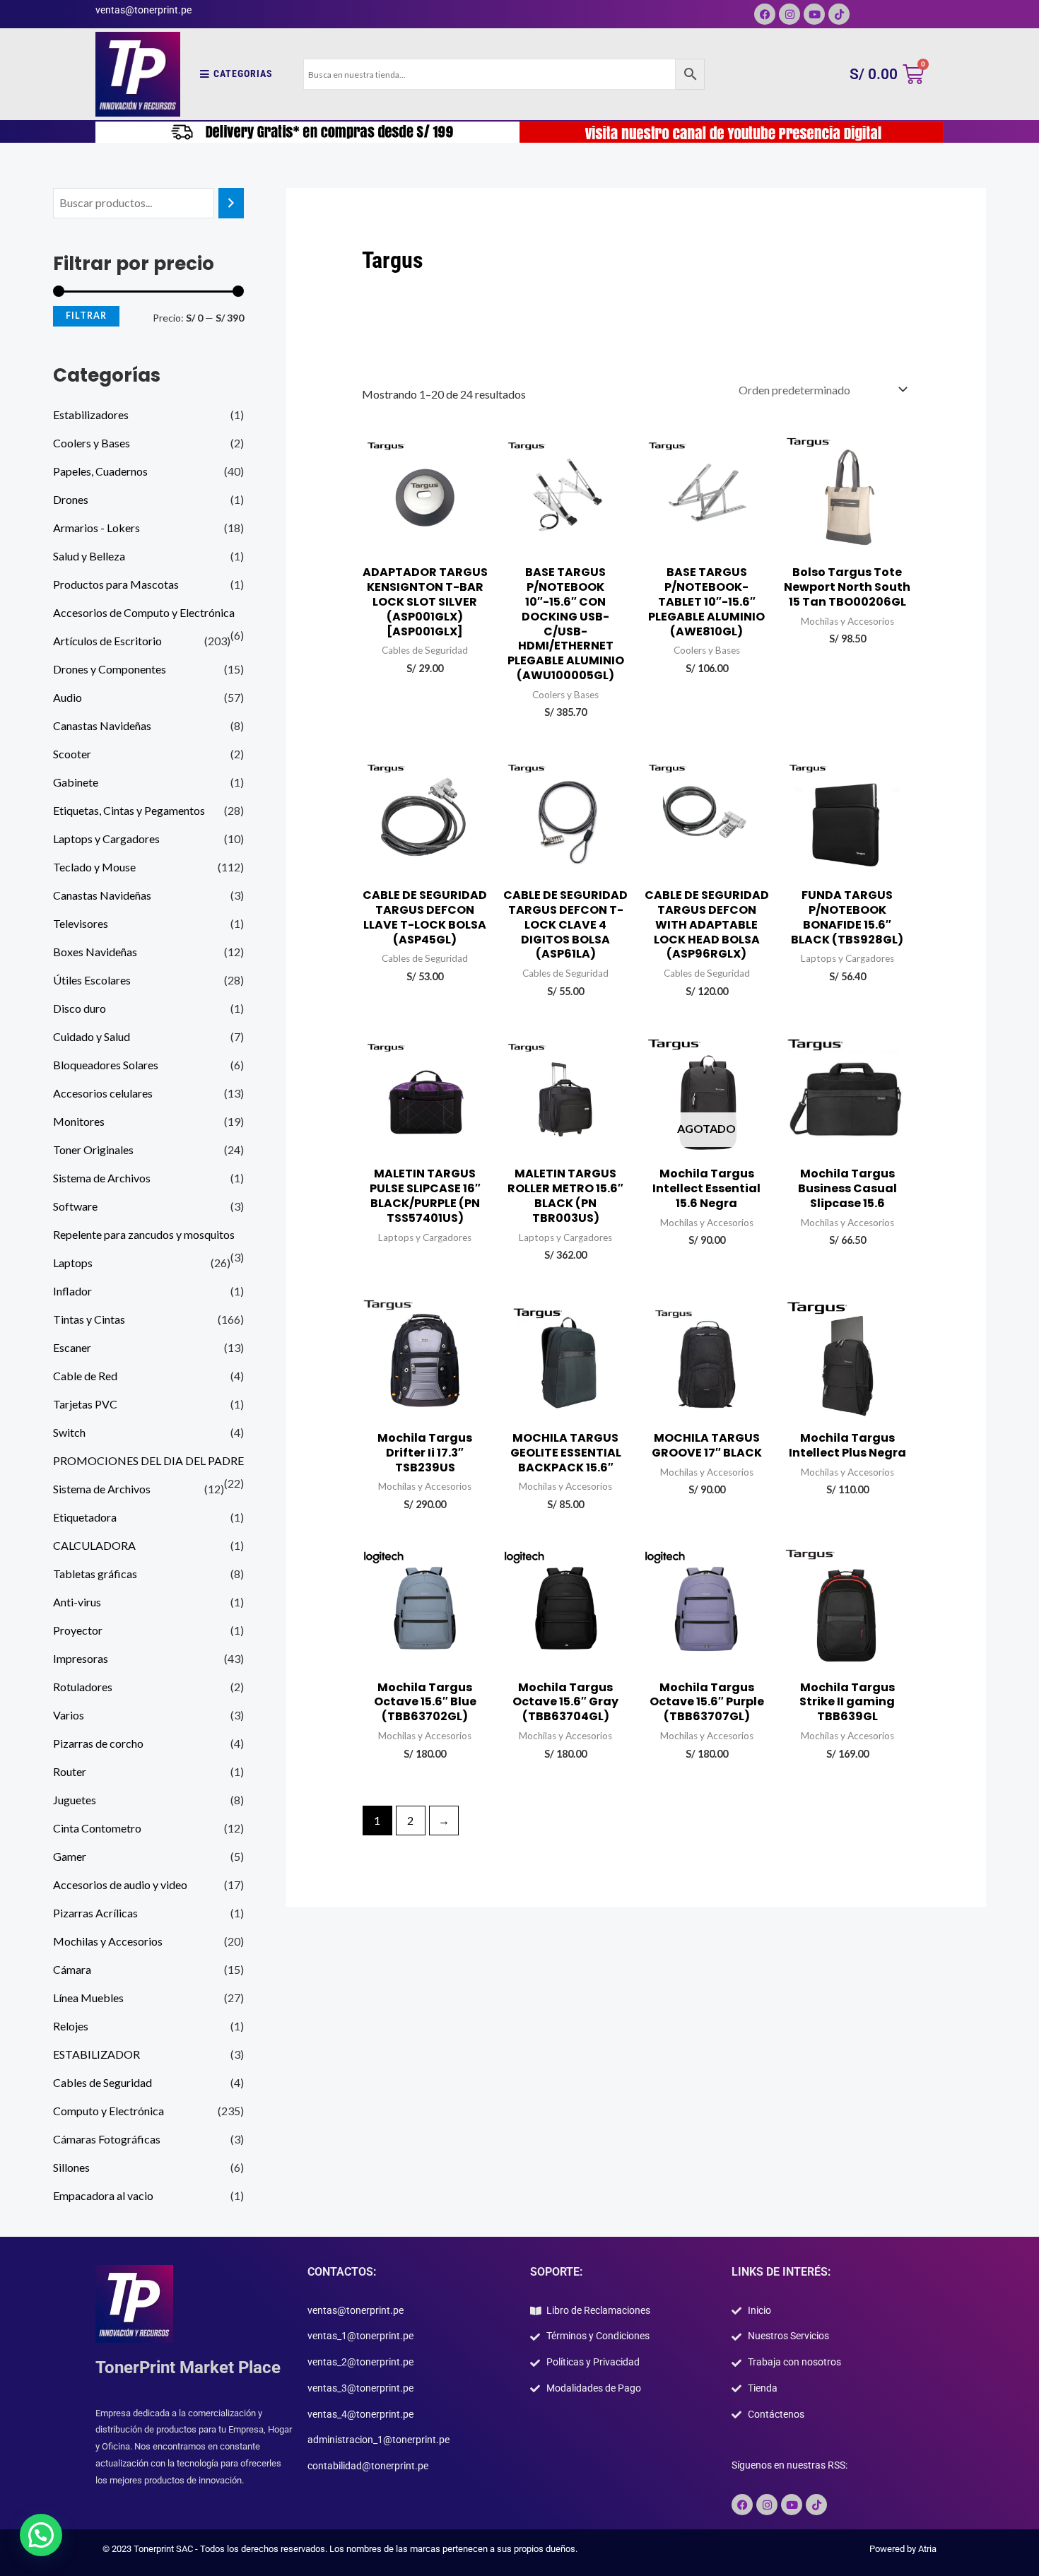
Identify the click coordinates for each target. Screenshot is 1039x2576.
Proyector (78, 1630)
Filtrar (86, 316)
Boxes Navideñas (95, 952)
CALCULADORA (94, 1545)
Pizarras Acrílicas (95, 1913)
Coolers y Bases (92, 443)
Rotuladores (83, 1687)
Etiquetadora (85, 1517)
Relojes (71, 2026)
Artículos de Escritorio (107, 641)
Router (70, 1771)
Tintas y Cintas (89, 1319)
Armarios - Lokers (96, 528)
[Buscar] (231, 203)
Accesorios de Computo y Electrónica (144, 612)
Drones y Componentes (110, 669)
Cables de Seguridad (102, 2082)
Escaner (72, 1347)
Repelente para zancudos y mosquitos (144, 1234)
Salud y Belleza (89, 556)
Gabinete (76, 782)
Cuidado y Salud (92, 1036)
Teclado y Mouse (94, 867)
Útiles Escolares (92, 980)
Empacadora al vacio (103, 2195)
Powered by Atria (903, 2549)
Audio (67, 697)
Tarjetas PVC (85, 1404)
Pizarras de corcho (98, 1743)
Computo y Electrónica (108, 2111)
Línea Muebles (88, 1998)
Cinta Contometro (97, 1828)
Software (75, 1206)
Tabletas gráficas (95, 1574)
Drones (71, 499)
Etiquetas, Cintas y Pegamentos (129, 810)
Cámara (72, 1969)
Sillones (71, 2167)
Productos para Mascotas (116, 584)
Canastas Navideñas (102, 725)
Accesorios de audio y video (120, 1884)
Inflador (72, 1291)
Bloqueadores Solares (106, 1065)
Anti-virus (77, 1602)
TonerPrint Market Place (188, 2368)
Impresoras (81, 1658)
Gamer (70, 1856)
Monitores (79, 1121)
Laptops (73, 1263)
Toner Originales (93, 1149)
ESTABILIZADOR (96, 2054)
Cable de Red (85, 1376)
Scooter (72, 754)
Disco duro (80, 1008)
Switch (69, 1432)
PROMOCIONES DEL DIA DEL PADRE (148, 1460)
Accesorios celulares (103, 1093)
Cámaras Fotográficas (107, 2139)
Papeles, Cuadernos (100, 471)
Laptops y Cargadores (106, 839)
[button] (41, 2535)
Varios (69, 1715)
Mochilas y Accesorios (108, 1941)
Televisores (81, 923)
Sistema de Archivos (102, 1178)
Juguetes (75, 1800)
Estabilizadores (91, 414)
